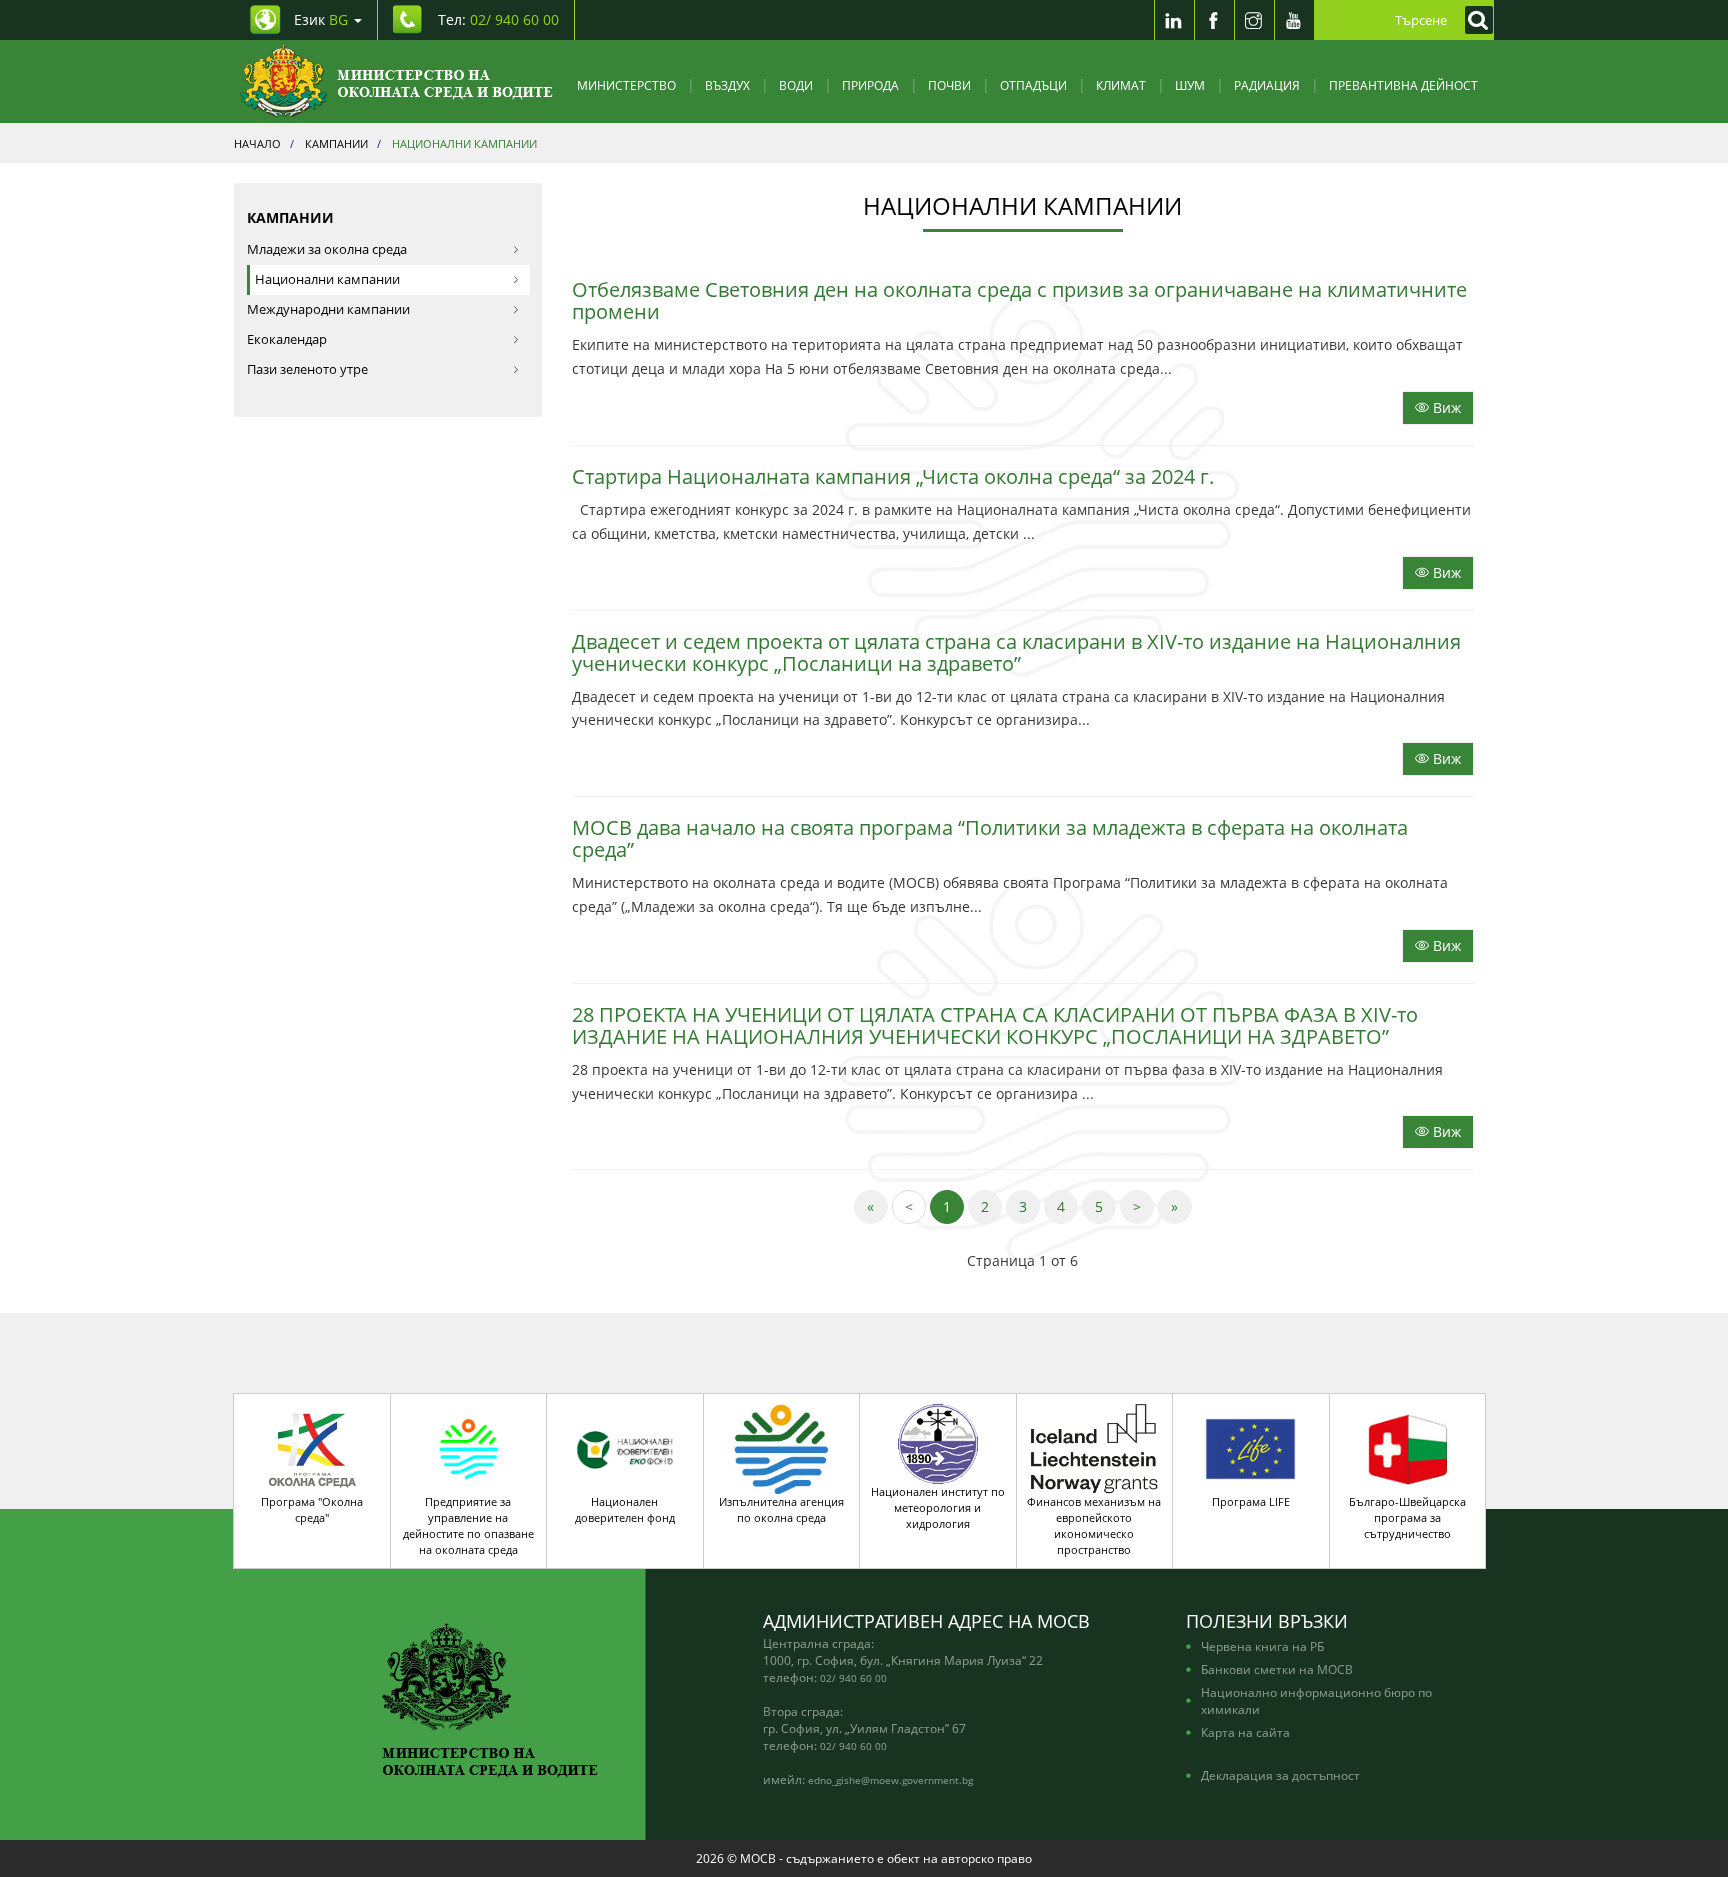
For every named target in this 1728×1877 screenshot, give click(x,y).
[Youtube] (1294, 20)
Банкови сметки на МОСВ (1277, 1669)
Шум (1190, 85)
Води (796, 85)
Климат (1121, 85)
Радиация (1267, 85)
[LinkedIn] (1174, 20)
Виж (1445, 407)
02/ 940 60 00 (853, 1678)
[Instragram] (1254, 20)
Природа (870, 85)
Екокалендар (287, 339)
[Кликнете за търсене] (1474, 20)
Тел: (498, 19)
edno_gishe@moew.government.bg (890, 1780)
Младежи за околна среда (327, 249)
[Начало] (396, 81)
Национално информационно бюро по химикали (1316, 1700)
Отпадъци (1033, 85)
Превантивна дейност (1403, 85)
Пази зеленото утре (307, 369)
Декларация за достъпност (1280, 1775)
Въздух (727, 85)
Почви (949, 85)
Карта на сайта (1245, 1732)
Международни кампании (328, 309)
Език (321, 19)
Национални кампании (327, 279)
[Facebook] (1214, 20)
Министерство (626, 85)
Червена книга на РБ (1262, 1646)
